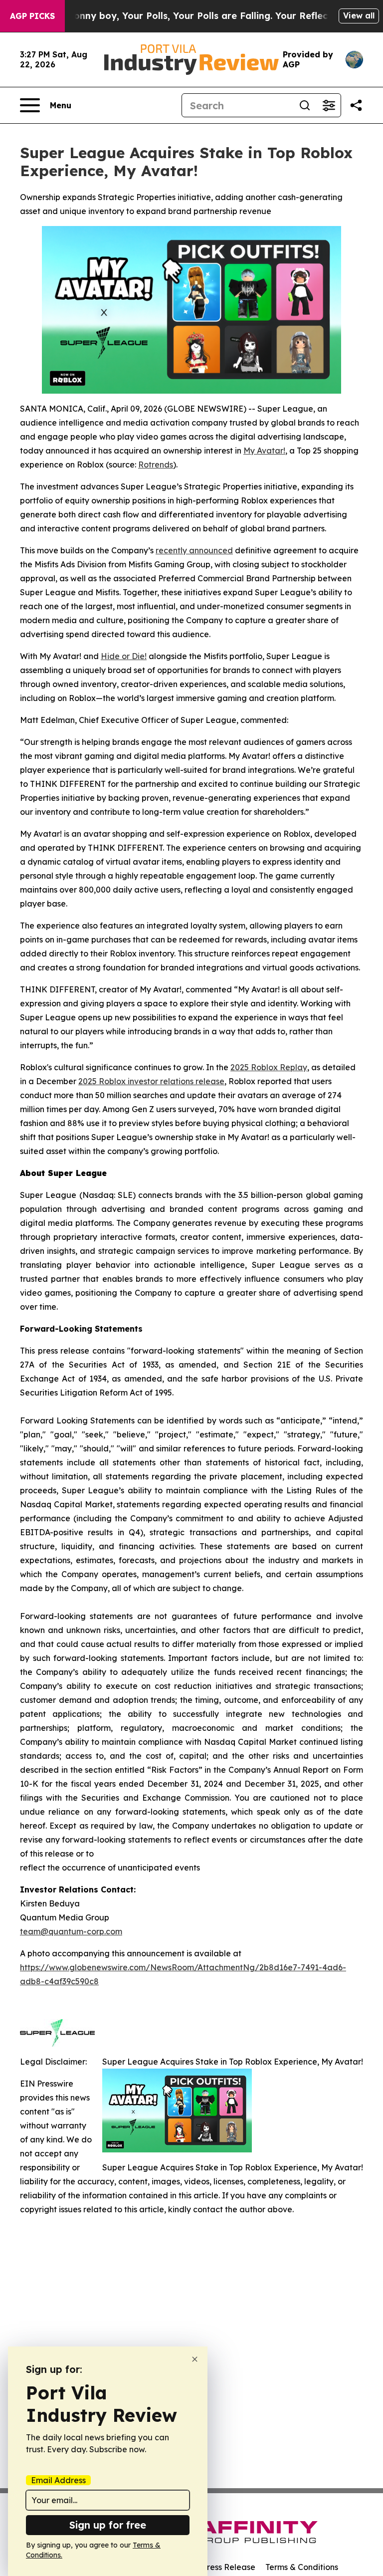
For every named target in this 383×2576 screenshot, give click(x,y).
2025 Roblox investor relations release (151, 1081)
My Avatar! (264, 451)
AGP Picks (32, 16)
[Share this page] (356, 105)
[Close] (195, 2359)
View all (359, 15)
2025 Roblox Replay (269, 1067)
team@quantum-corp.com (71, 1931)
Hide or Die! (124, 656)
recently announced (194, 550)
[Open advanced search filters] (329, 105)
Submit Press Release (214, 2567)
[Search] (305, 105)
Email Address (58, 2480)
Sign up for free (108, 2525)
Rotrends (156, 465)
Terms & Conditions (302, 2567)
